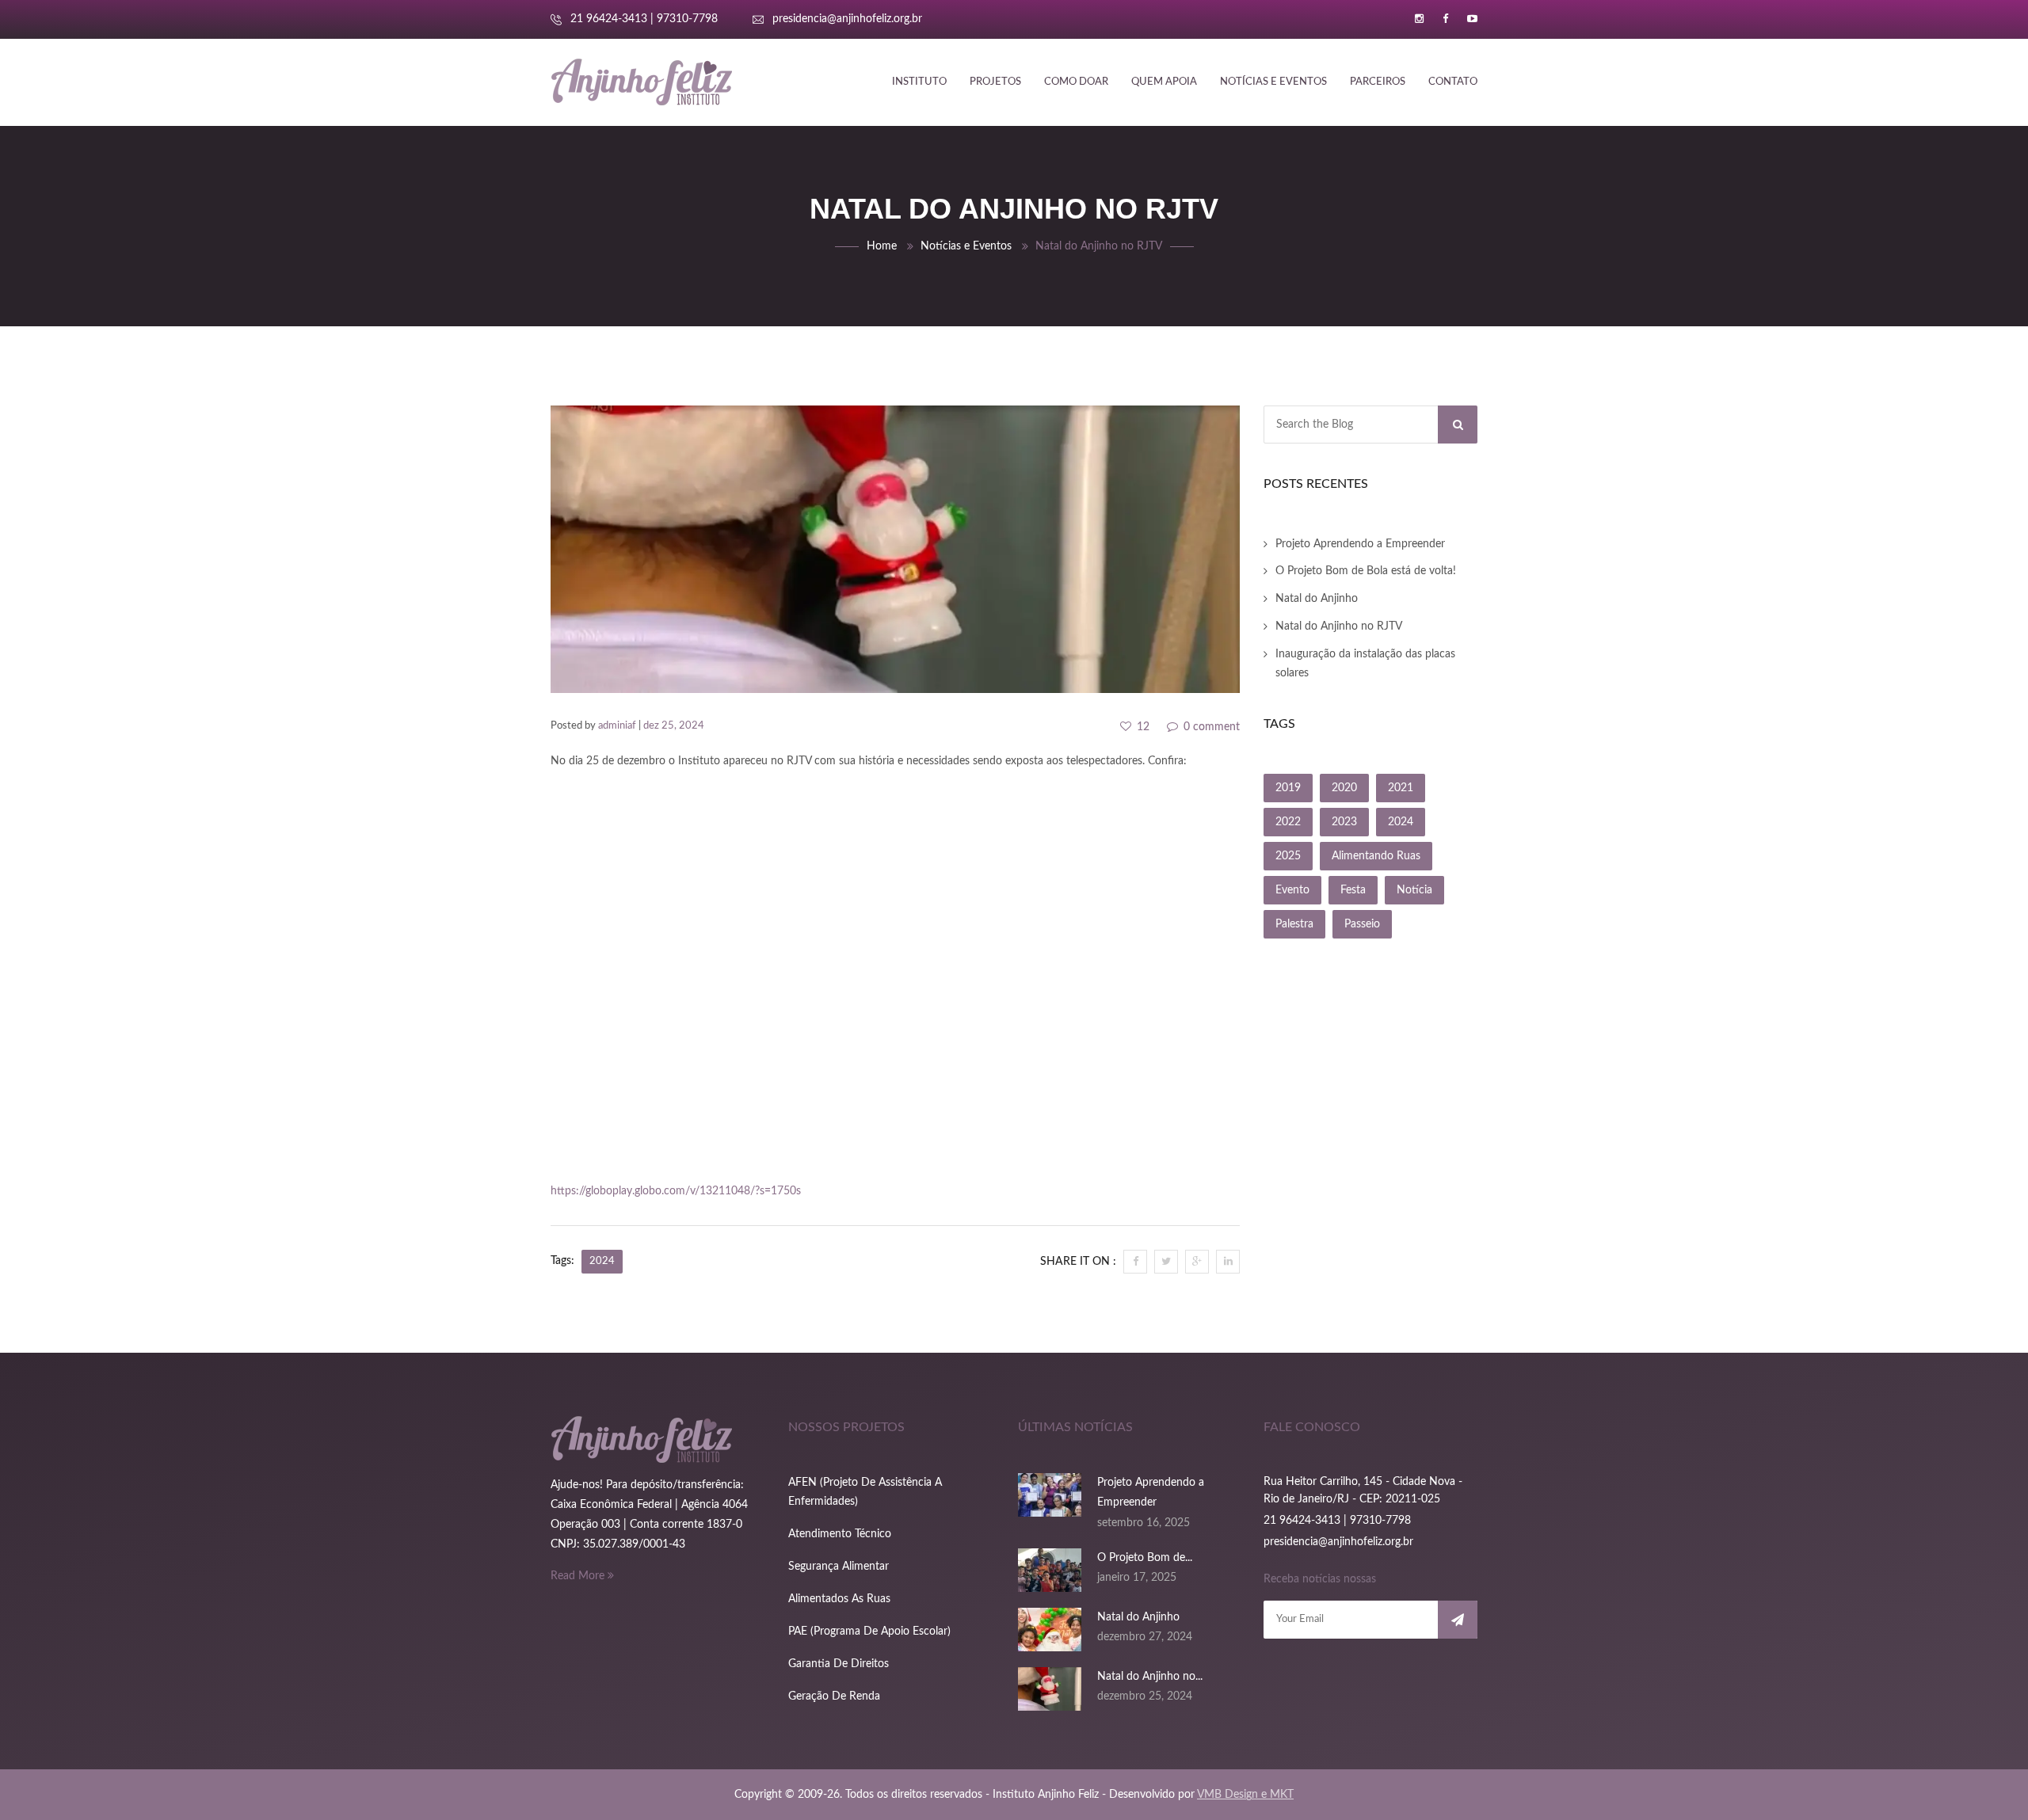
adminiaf (617, 726)
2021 (1401, 788)
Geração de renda (834, 1696)
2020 (1344, 788)
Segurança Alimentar (839, 1567)
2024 (602, 1261)
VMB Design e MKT (1245, 1795)
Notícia (1414, 890)
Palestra (1294, 924)
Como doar (1076, 82)
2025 (1288, 856)
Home (882, 246)
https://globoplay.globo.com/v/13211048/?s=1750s (676, 1191)
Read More (579, 1576)
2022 (1288, 822)
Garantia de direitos (839, 1664)
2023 (1344, 822)
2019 (1288, 788)
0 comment (1210, 727)
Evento (1292, 890)
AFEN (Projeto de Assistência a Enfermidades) (865, 1492)
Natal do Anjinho (1317, 599)
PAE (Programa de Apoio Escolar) (869, 1632)
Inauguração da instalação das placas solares (1365, 664)
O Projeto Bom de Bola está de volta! (1366, 571)
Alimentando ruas (1376, 856)
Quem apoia (1164, 82)
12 (1142, 727)
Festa (1353, 890)
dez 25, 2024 (674, 726)
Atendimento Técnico (840, 1534)
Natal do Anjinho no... (1150, 1677)
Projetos (995, 82)
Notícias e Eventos (1273, 82)
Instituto (919, 82)
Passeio (1362, 924)
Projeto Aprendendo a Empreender (1360, 544)
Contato (1453, 82)
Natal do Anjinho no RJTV (1339, 626)
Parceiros (1378, 82)
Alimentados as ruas (839, 1599)
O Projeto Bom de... (1145, 1558)
